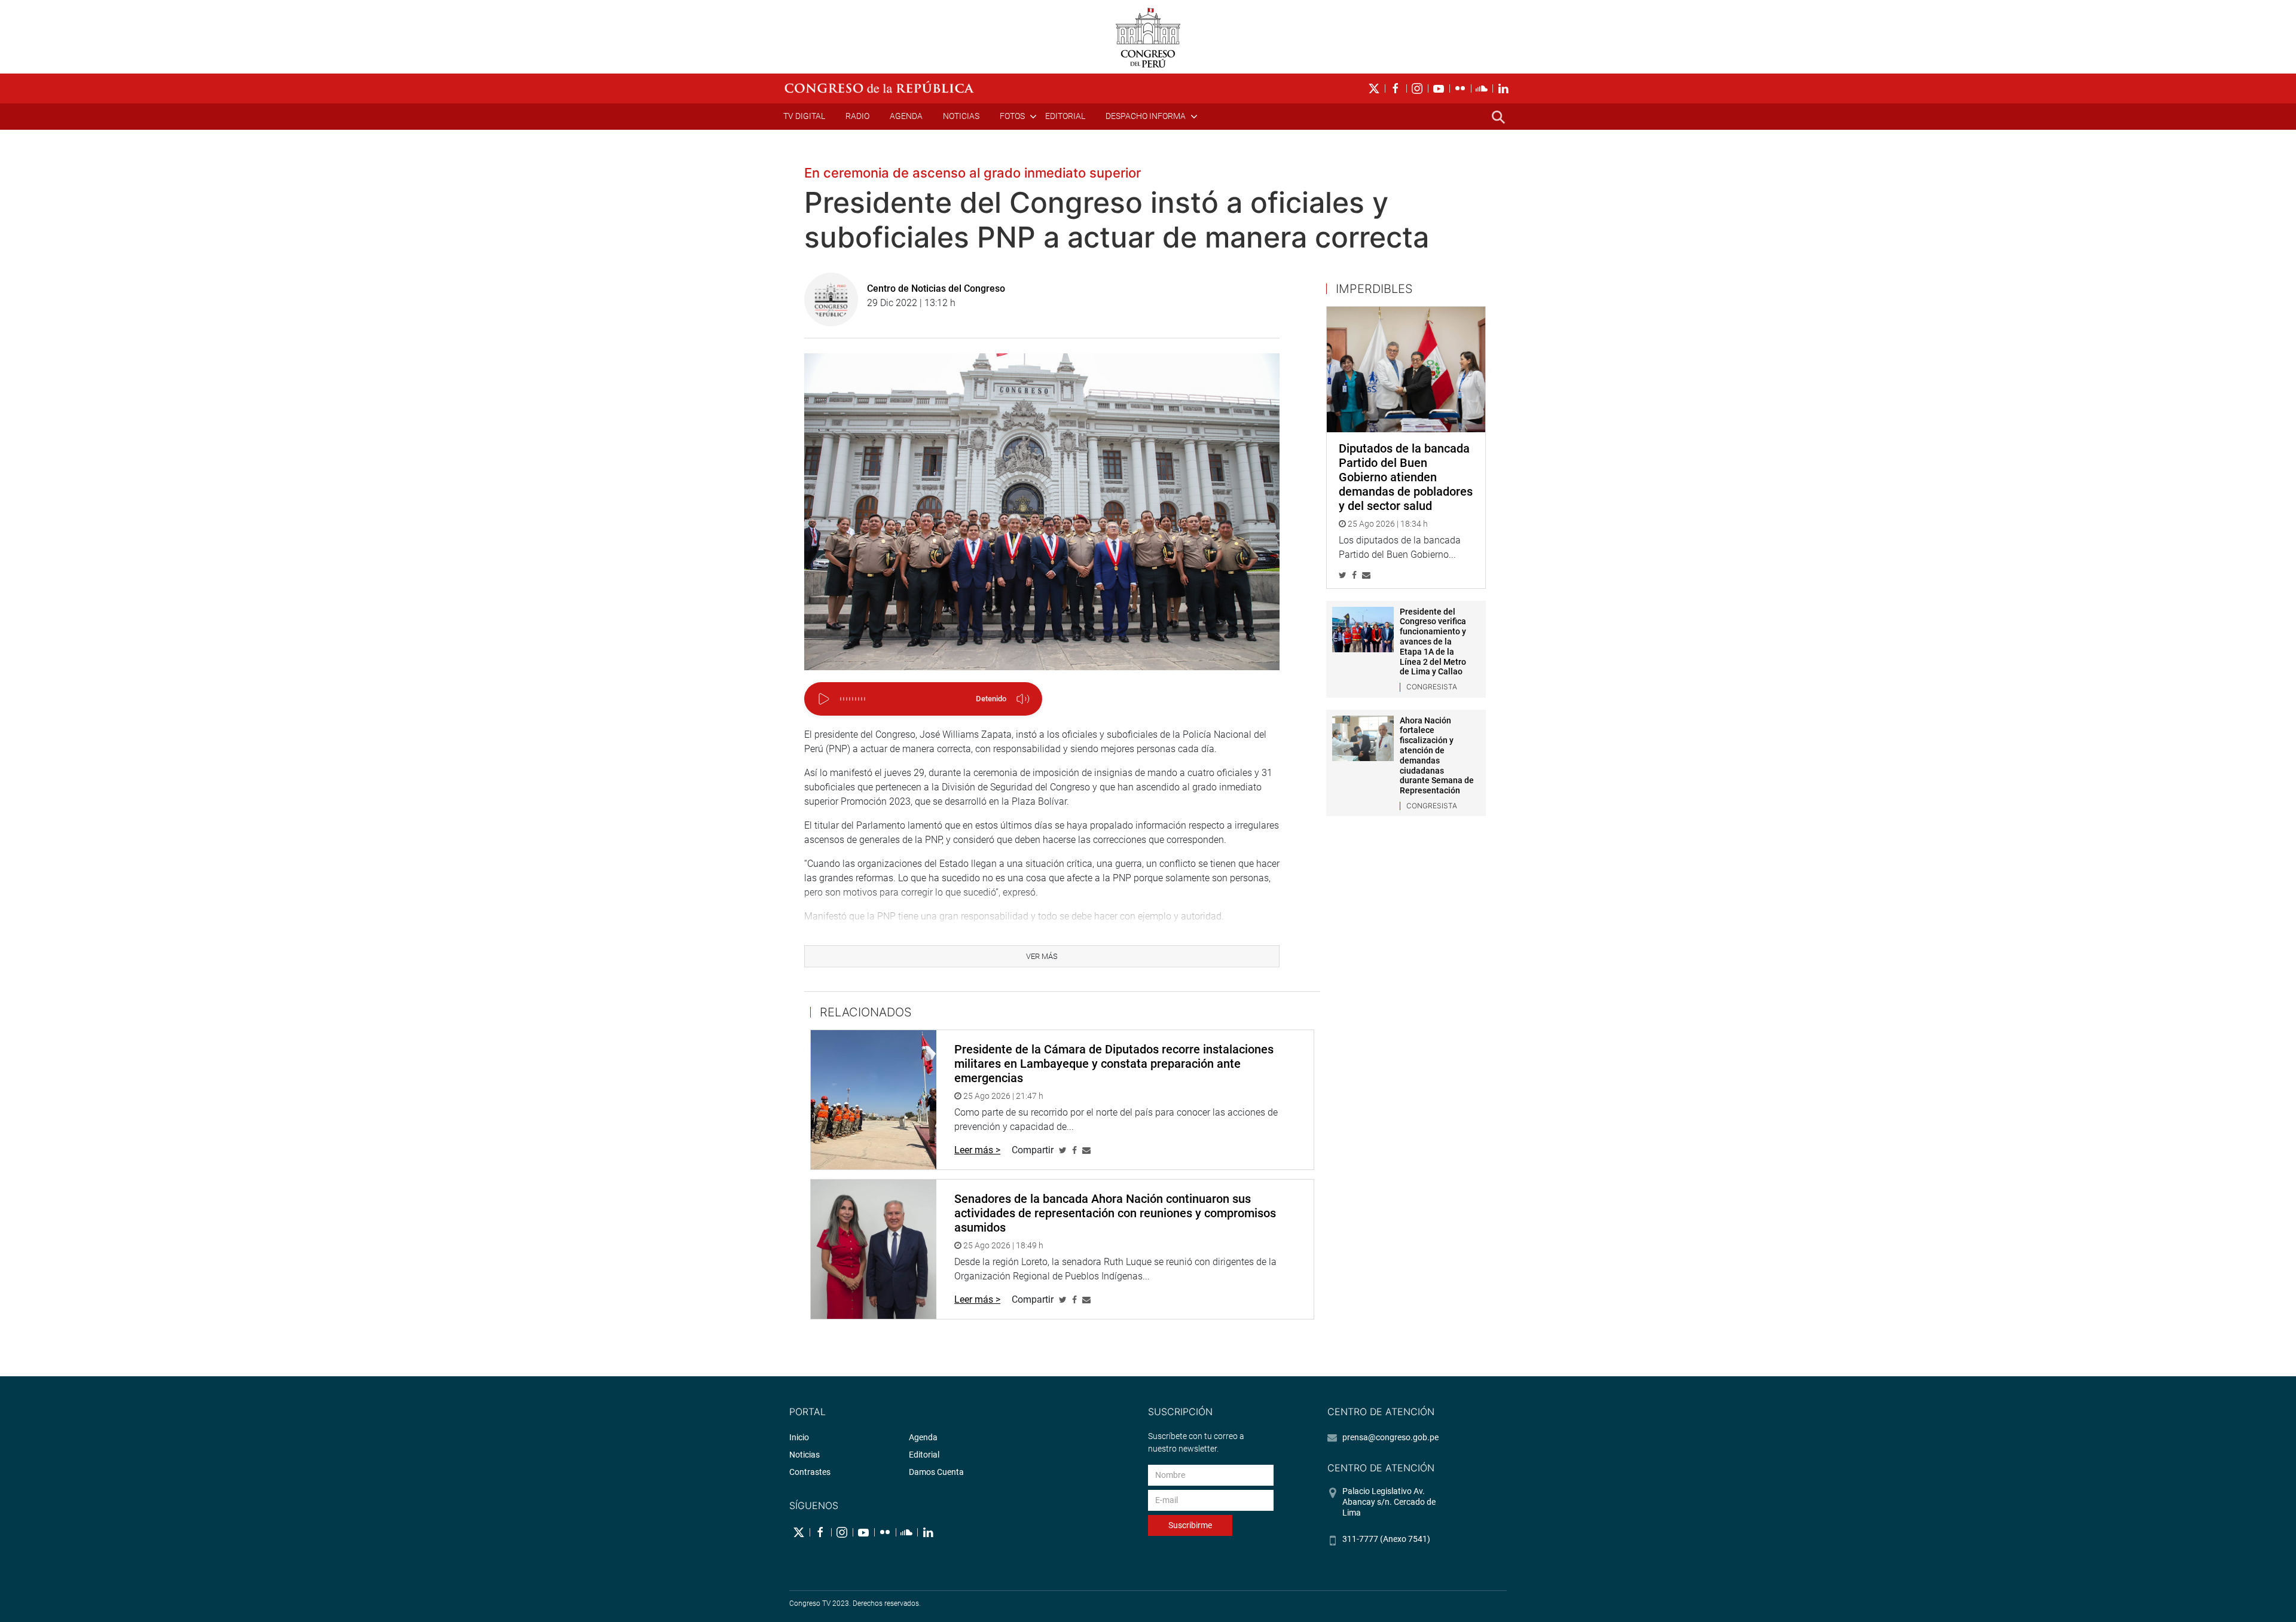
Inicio (799, 1437)
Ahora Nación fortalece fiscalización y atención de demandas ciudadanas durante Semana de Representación (1437, 756)
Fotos (1012, 116)
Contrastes (810, 1472)
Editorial (1065, 116)
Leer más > (977, 1150)
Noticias (961, 116)
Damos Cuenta (936, 1472)
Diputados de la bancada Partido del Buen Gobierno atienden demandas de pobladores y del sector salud (1406, 477)
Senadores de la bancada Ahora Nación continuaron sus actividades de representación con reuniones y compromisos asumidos (1115, 1213)
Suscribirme (1190, 1525)
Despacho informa (1146, 116)
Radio (857, 116)
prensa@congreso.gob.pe (1390, 1437)
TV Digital (804, 116)
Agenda (906, 116)
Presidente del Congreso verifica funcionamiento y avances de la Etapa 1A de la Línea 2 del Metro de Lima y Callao (1433, 642)
